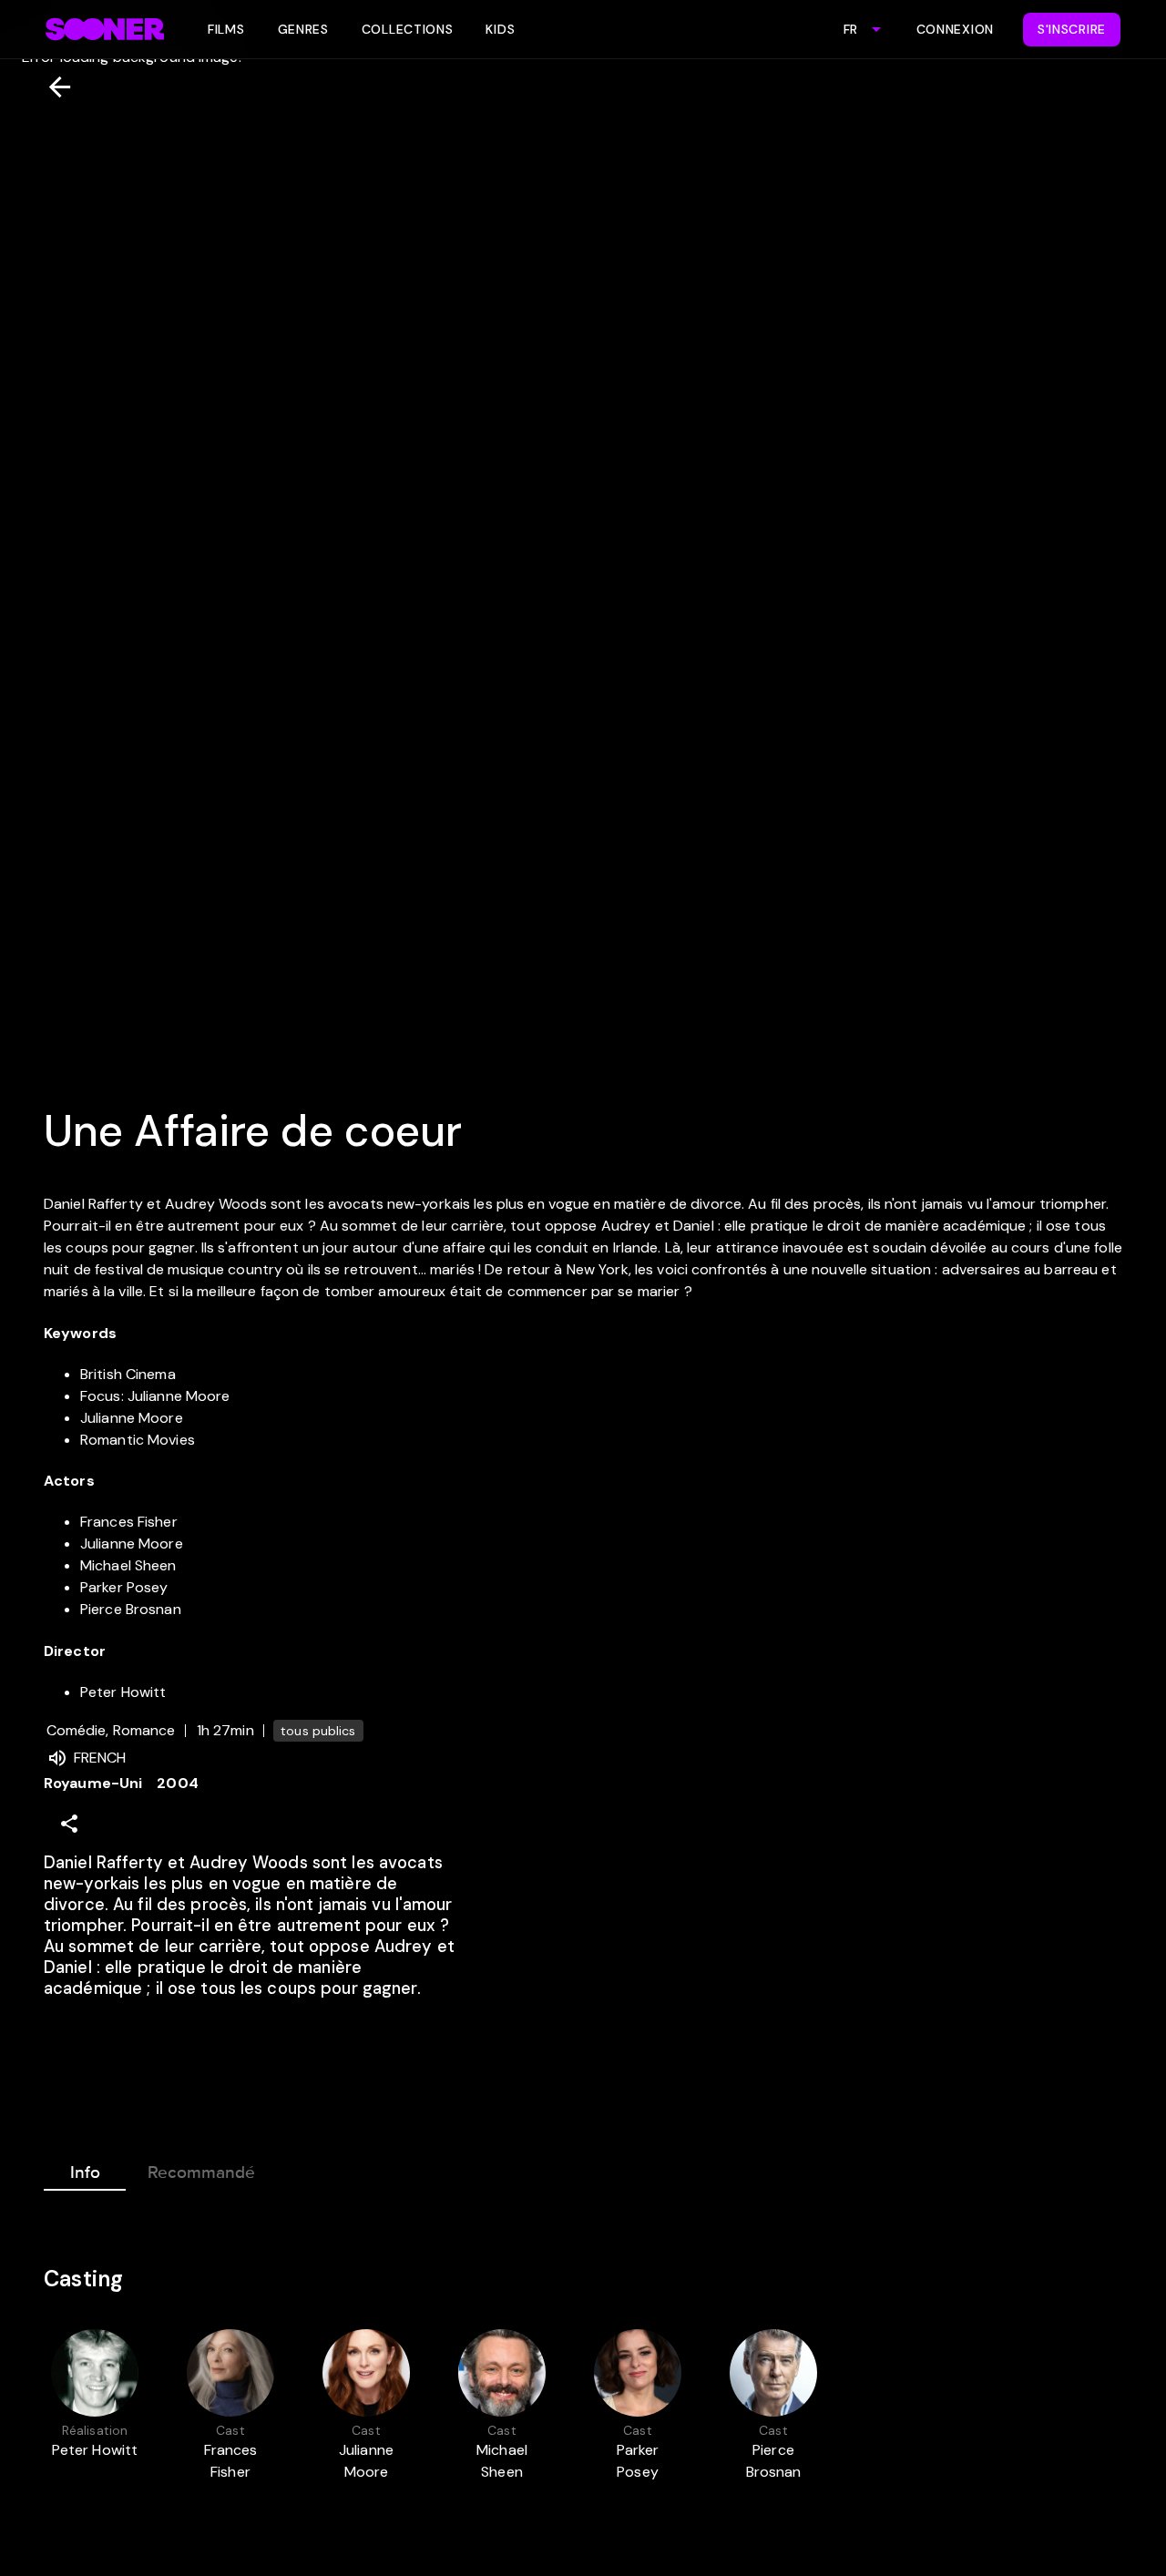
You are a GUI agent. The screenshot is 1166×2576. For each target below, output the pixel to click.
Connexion (955, 29)
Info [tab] (85, 2172)
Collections (408, 29)
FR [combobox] (850, 29)
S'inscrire (1072, 29)
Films (226, 29)
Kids (500, 29)
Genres (303, 29)
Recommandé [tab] (201, 2172)
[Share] (69, 1824)
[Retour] (52, 87)
